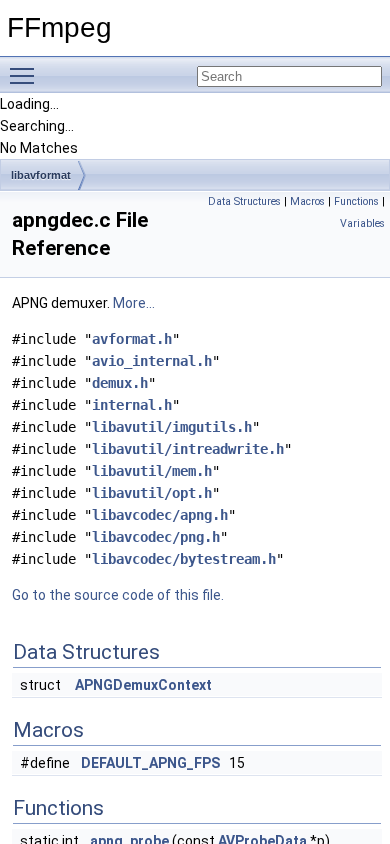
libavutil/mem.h (152, 471)
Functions (356, 201)
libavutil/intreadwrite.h (188, 449)
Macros (307, 201)
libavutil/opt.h (152, 493)
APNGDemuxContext (143, 685)
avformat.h (132, 339)
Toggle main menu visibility (26, 75)
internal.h (132, 405)
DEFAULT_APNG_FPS (150, 763)
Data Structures (244, 201)
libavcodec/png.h (156, 537)
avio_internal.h (152, 361)
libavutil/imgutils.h (172, 427)
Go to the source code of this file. (118, 595)
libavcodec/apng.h (160, 515)
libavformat (41, 175)
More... (134, 303)
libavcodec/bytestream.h (184, 559)
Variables (362, 223)
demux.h (120, 383)
